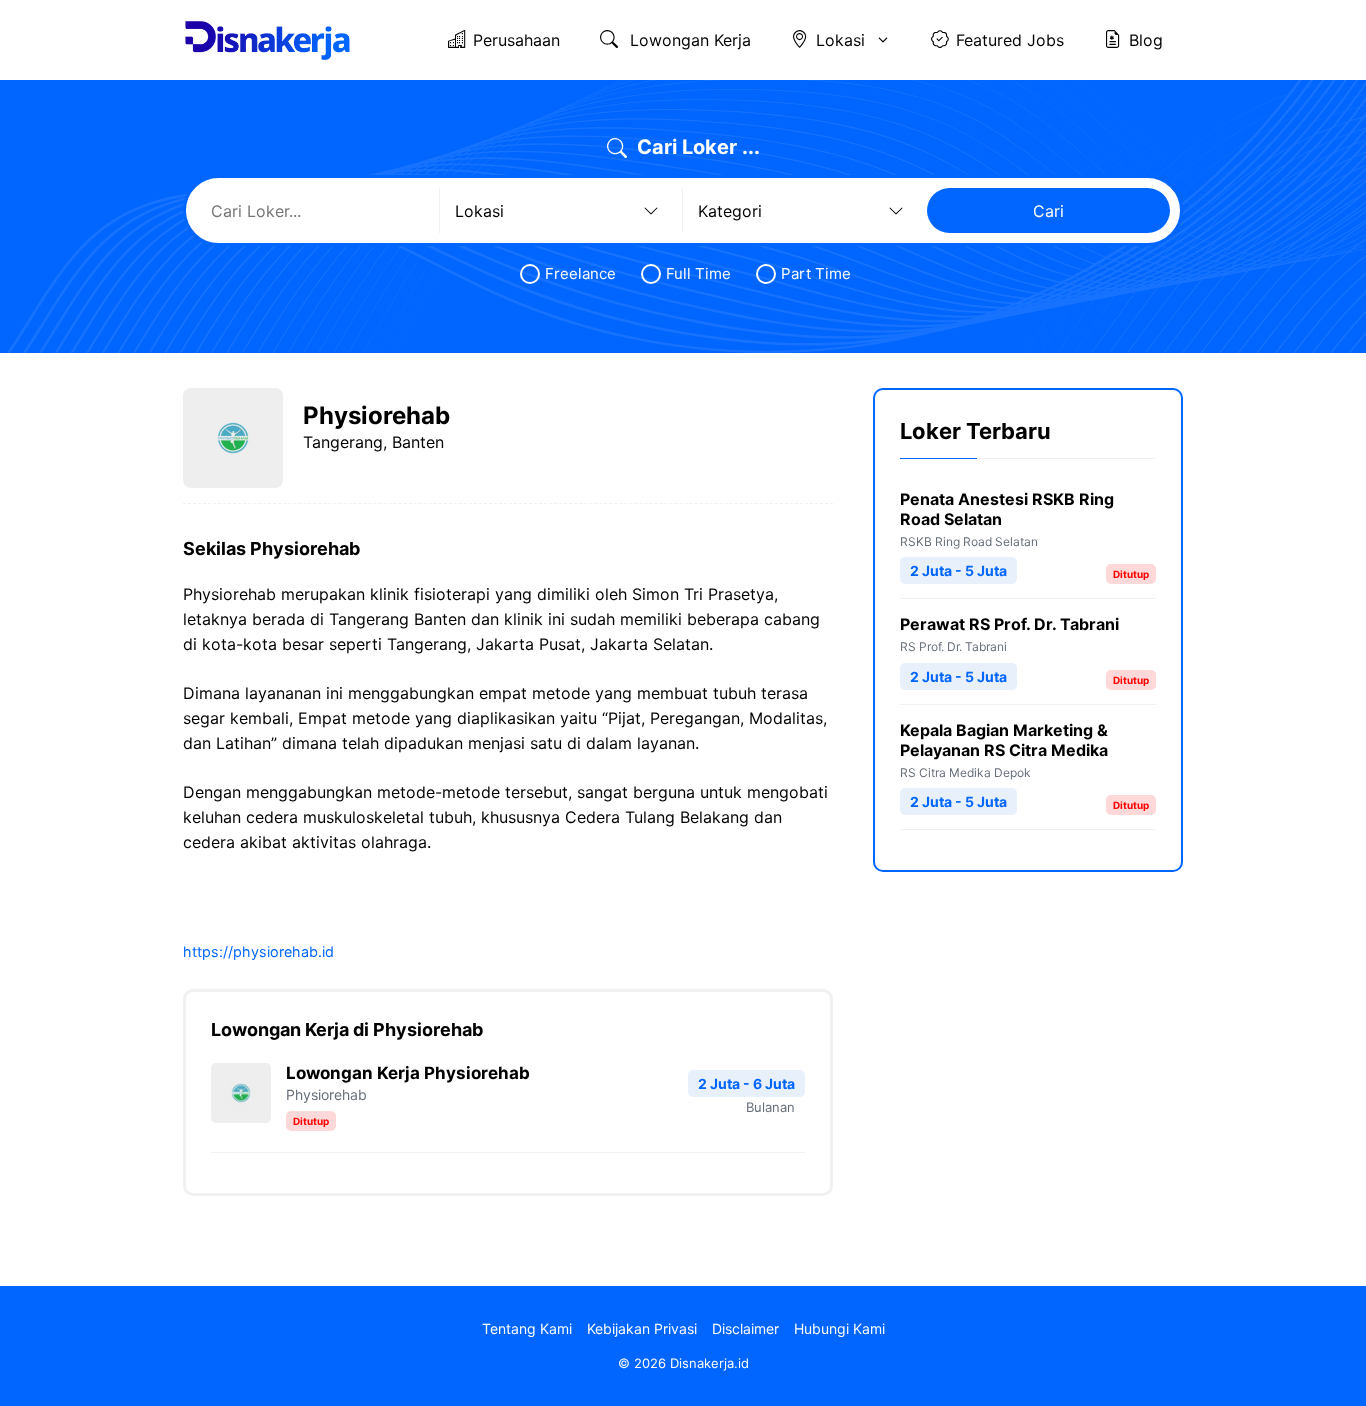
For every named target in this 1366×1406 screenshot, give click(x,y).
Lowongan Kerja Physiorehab (408, 1073)
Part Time (816, 273)
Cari (1048, 211)
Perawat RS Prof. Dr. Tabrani (1009, 624)
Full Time (698, 273)
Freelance (580, 273)
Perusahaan (516, 40)
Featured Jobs (1010, 40)
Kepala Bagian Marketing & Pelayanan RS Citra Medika (1004, 740)
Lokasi (840, 40)
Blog (1146, 40)
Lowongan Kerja (688, 40)
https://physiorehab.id (258, 951)
